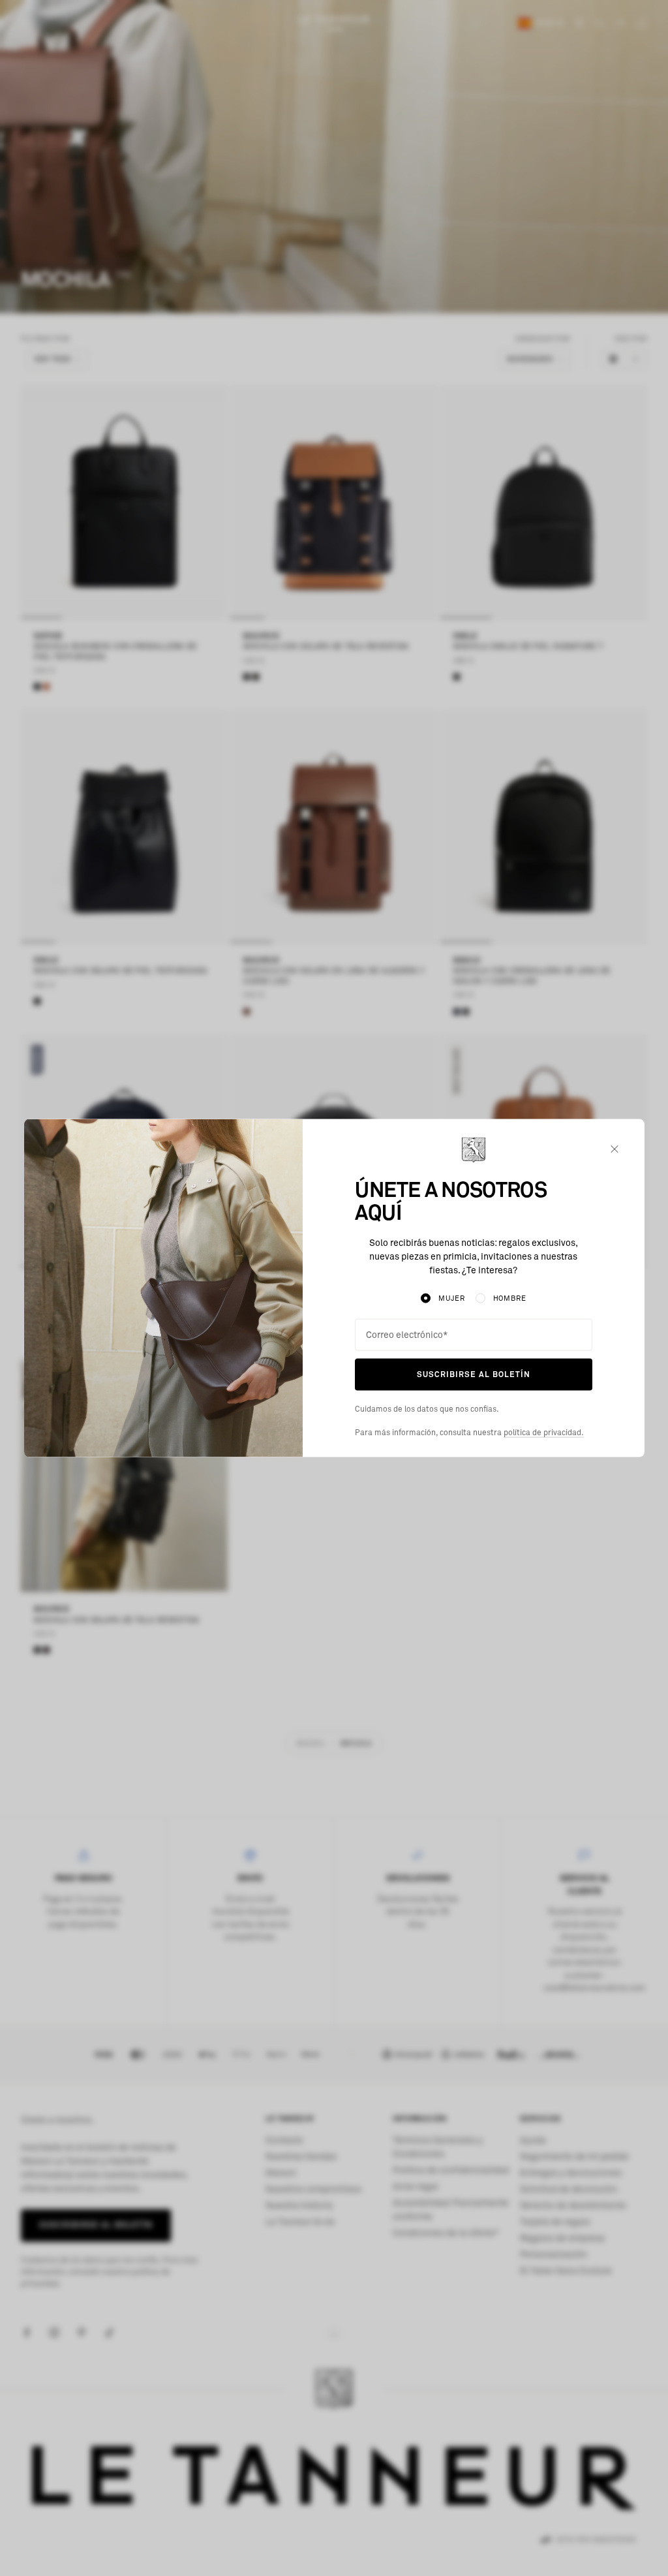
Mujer (451, 1298)
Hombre (510, 1298)
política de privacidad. (544, 1433)
